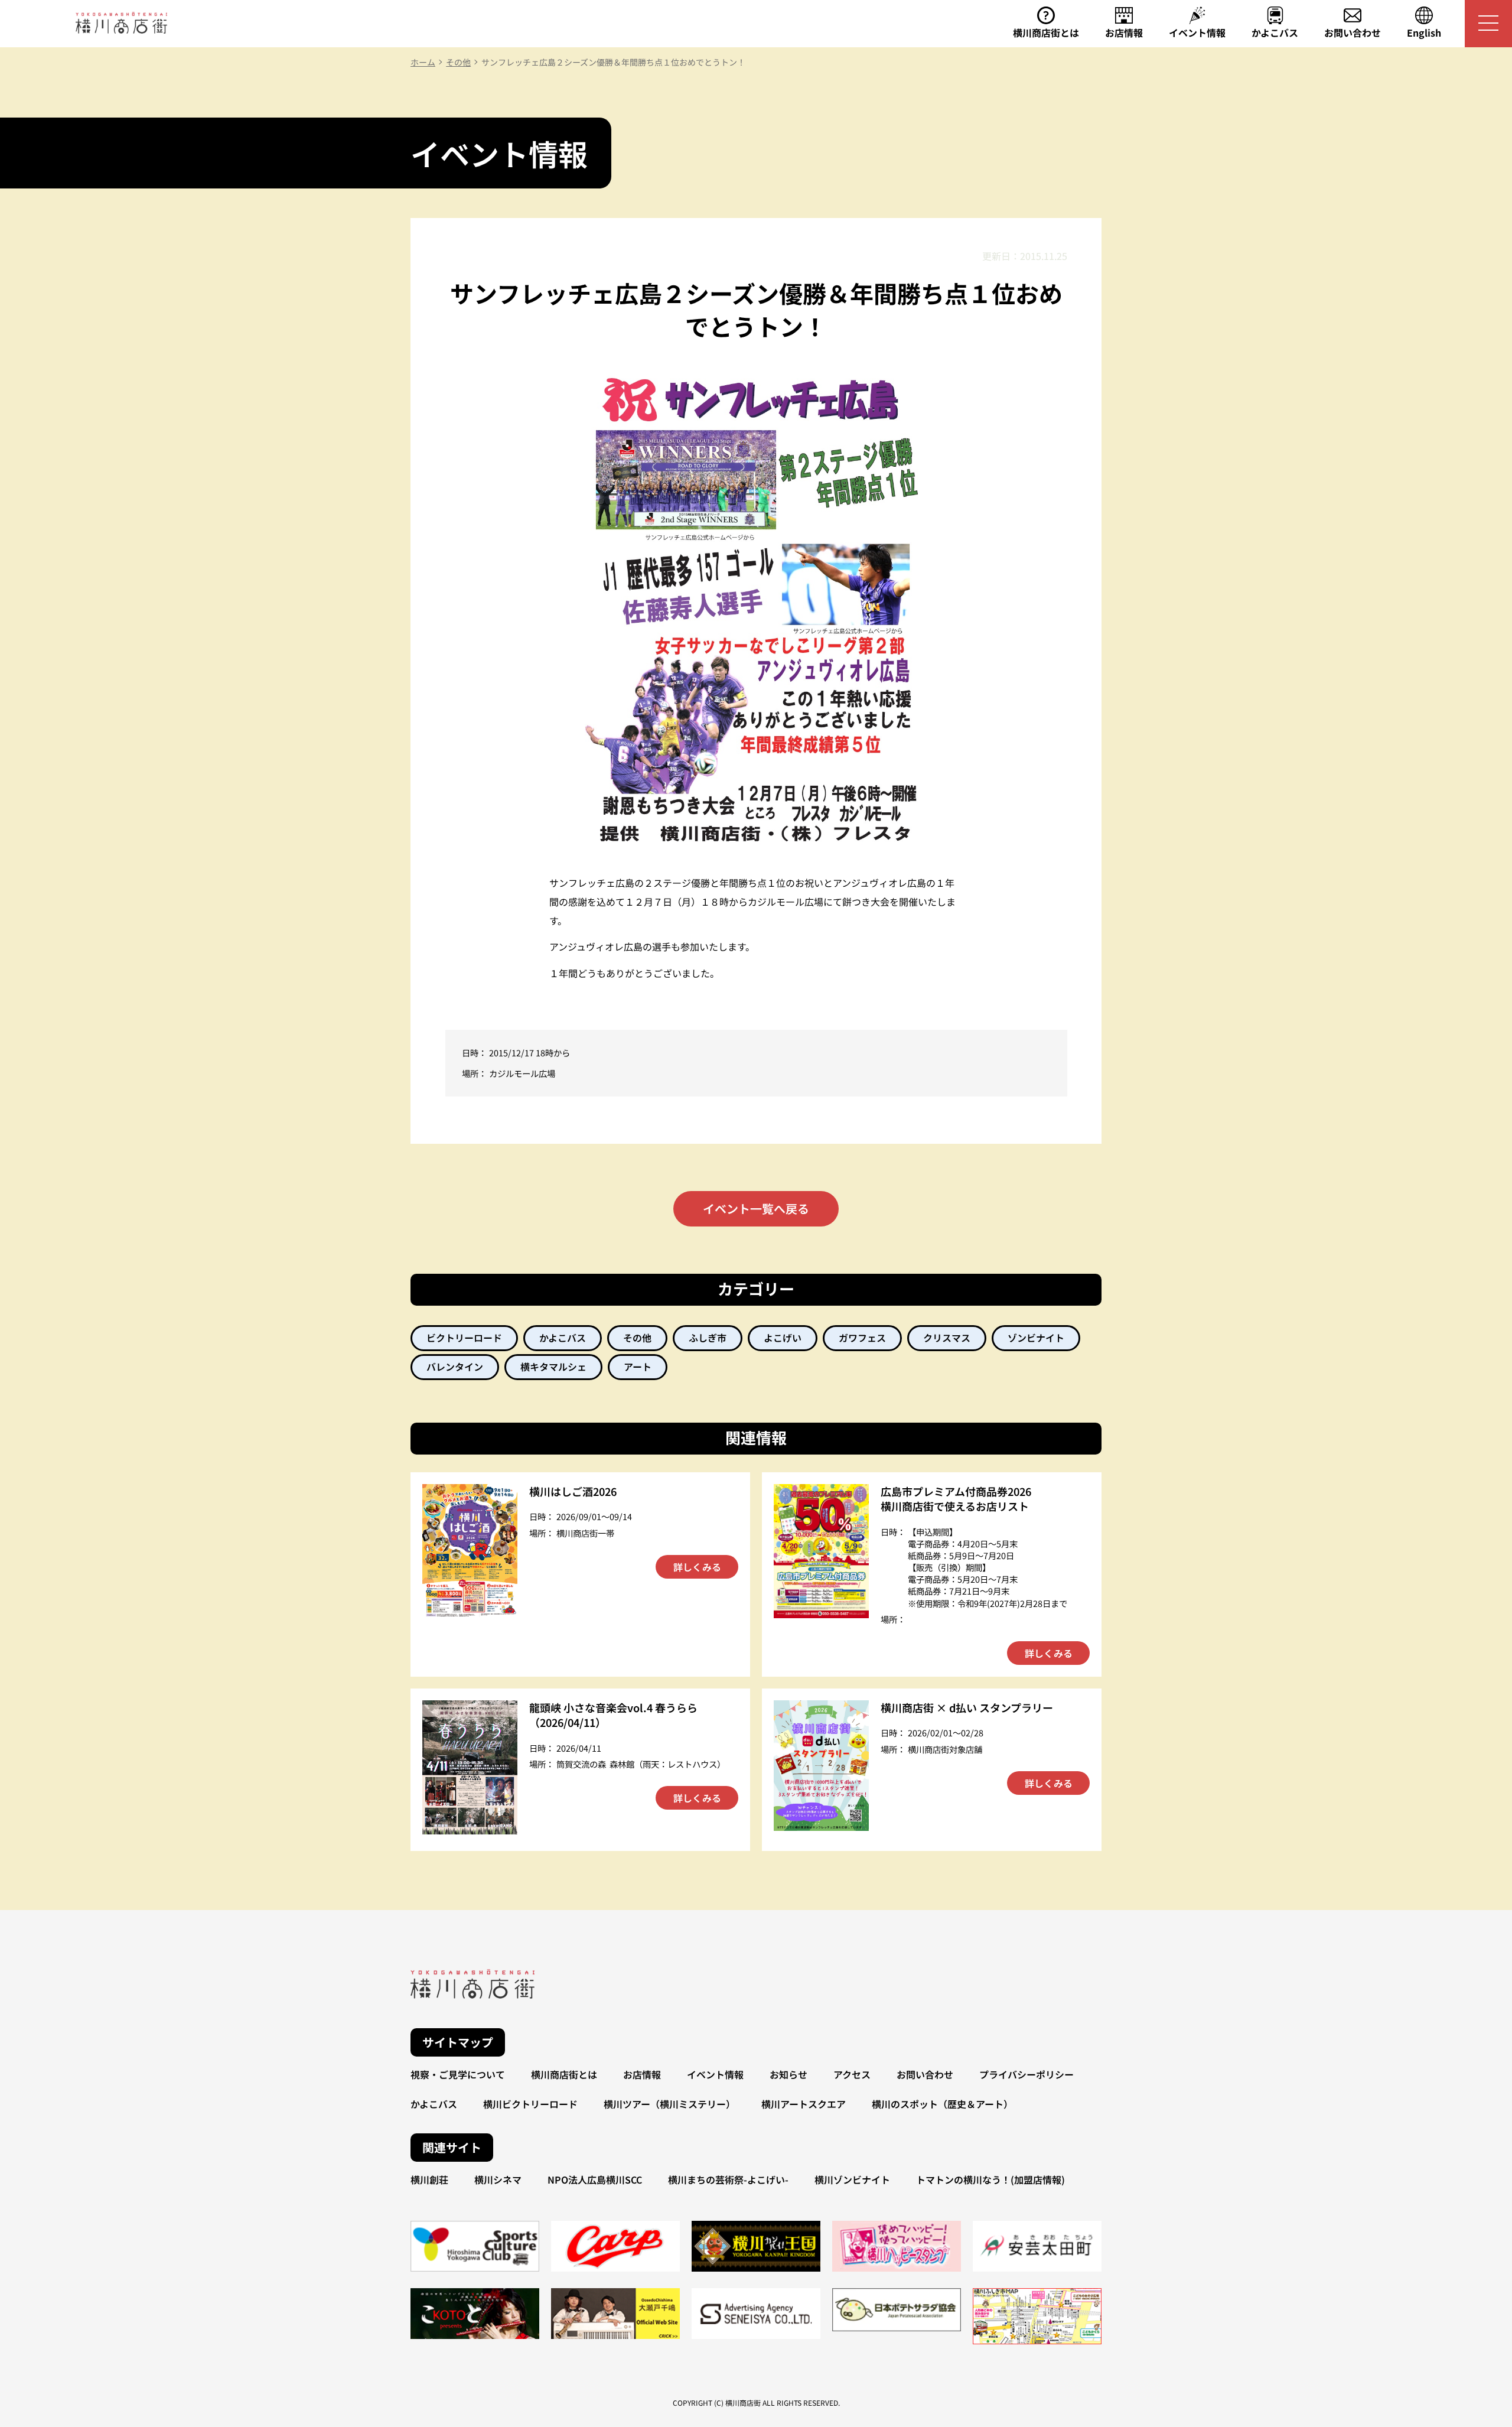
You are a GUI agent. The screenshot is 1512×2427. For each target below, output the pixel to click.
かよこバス (434, 2104)
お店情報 (642, 2074)
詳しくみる (697, 1567)
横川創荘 (429, 2179)
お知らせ (788, 2074)
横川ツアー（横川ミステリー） (669, 2104)
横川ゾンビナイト (852, 2179)
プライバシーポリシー (1027, 2074)
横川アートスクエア (804, 2104)
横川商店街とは (564, 2074)
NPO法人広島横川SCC (595, 2179)
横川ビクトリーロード (530, 2104)
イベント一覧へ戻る (756, 1208)
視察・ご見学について (458, 2074)
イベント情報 (715, 2074)
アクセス (852, 2074)
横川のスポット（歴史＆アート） (942, 2104)
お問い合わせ (925, 2074)
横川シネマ (498, 2179)
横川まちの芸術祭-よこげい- (728, 2179)
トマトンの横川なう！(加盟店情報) (990, 2179)
